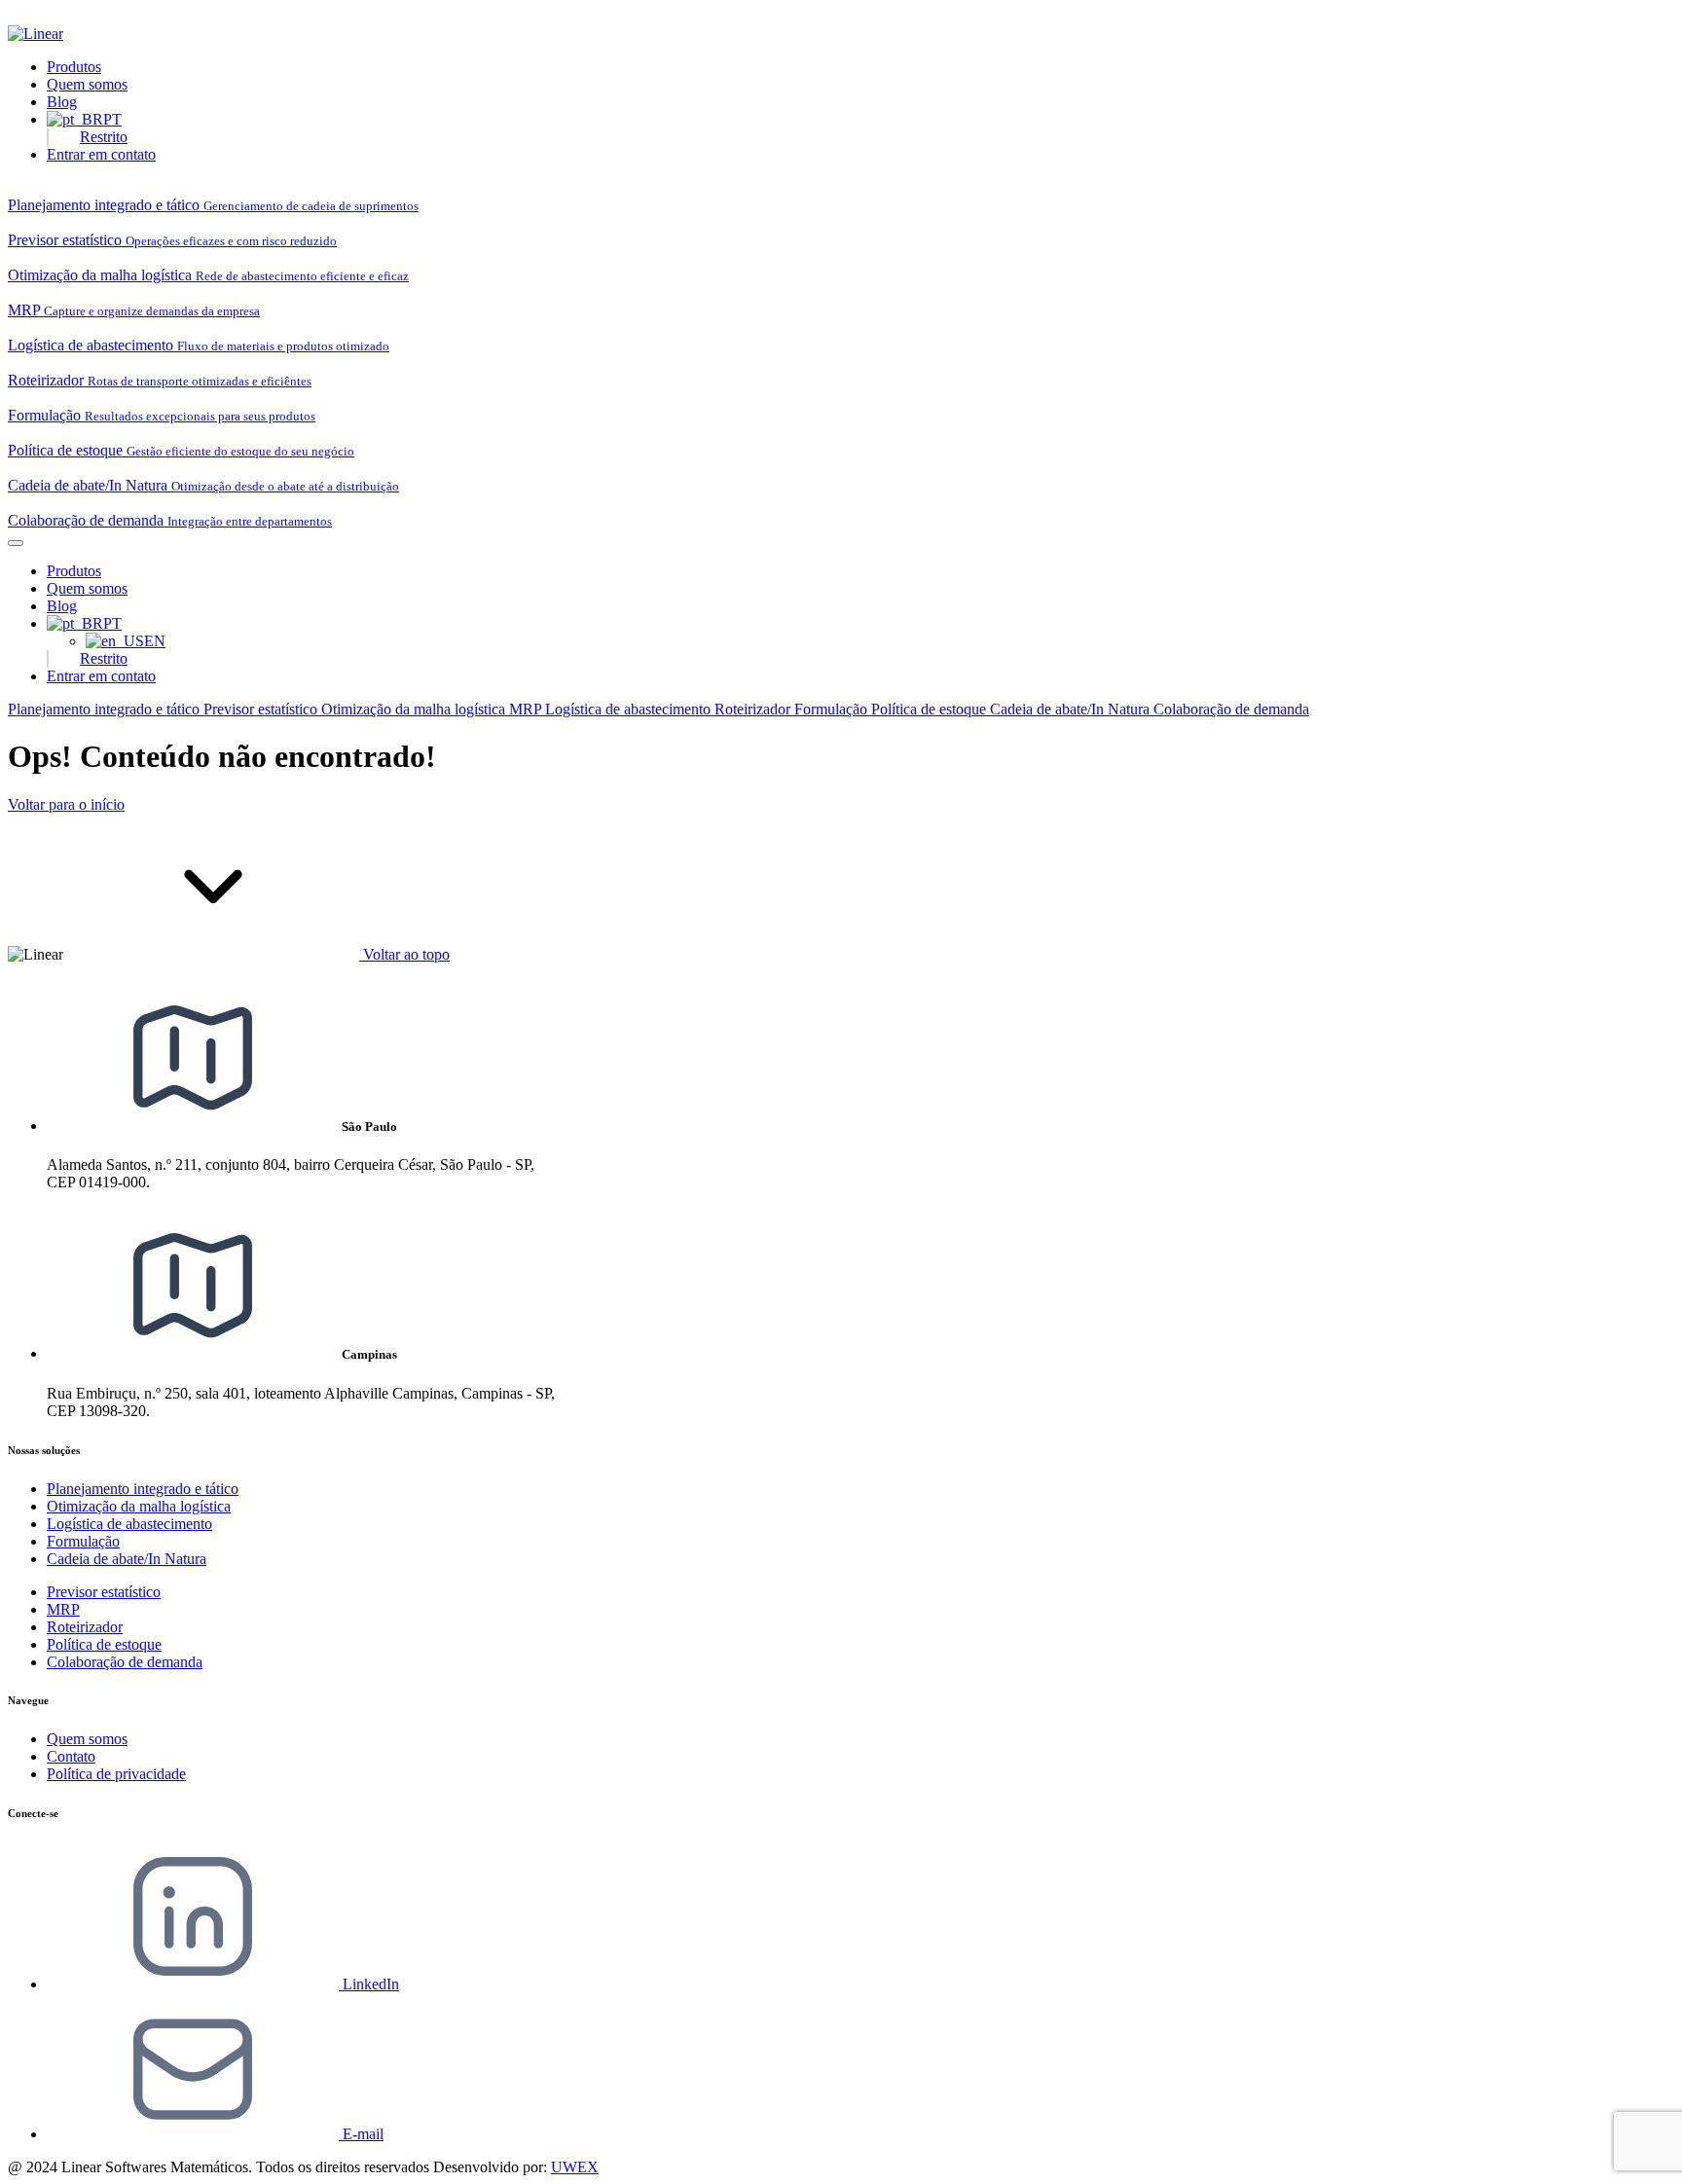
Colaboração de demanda (1231, 709)
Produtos (74, 67)
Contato (71, 1756)
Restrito (104, 137)
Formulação (833, 709)
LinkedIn (369, 1984)
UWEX (575, 2167)
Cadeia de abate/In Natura (1072, 709)
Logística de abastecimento (630, 709)
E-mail (361, 2134)
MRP (527, 709)
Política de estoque (931, 709)
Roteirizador (754, 709)
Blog (62, 102)
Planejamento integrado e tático (106, 709)
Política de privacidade (116, 1774)
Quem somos (87, 84)
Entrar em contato (101, 154)
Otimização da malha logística (415, 709)
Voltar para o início (66, 804)
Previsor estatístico (262, 709)
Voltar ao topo (404, 954)
